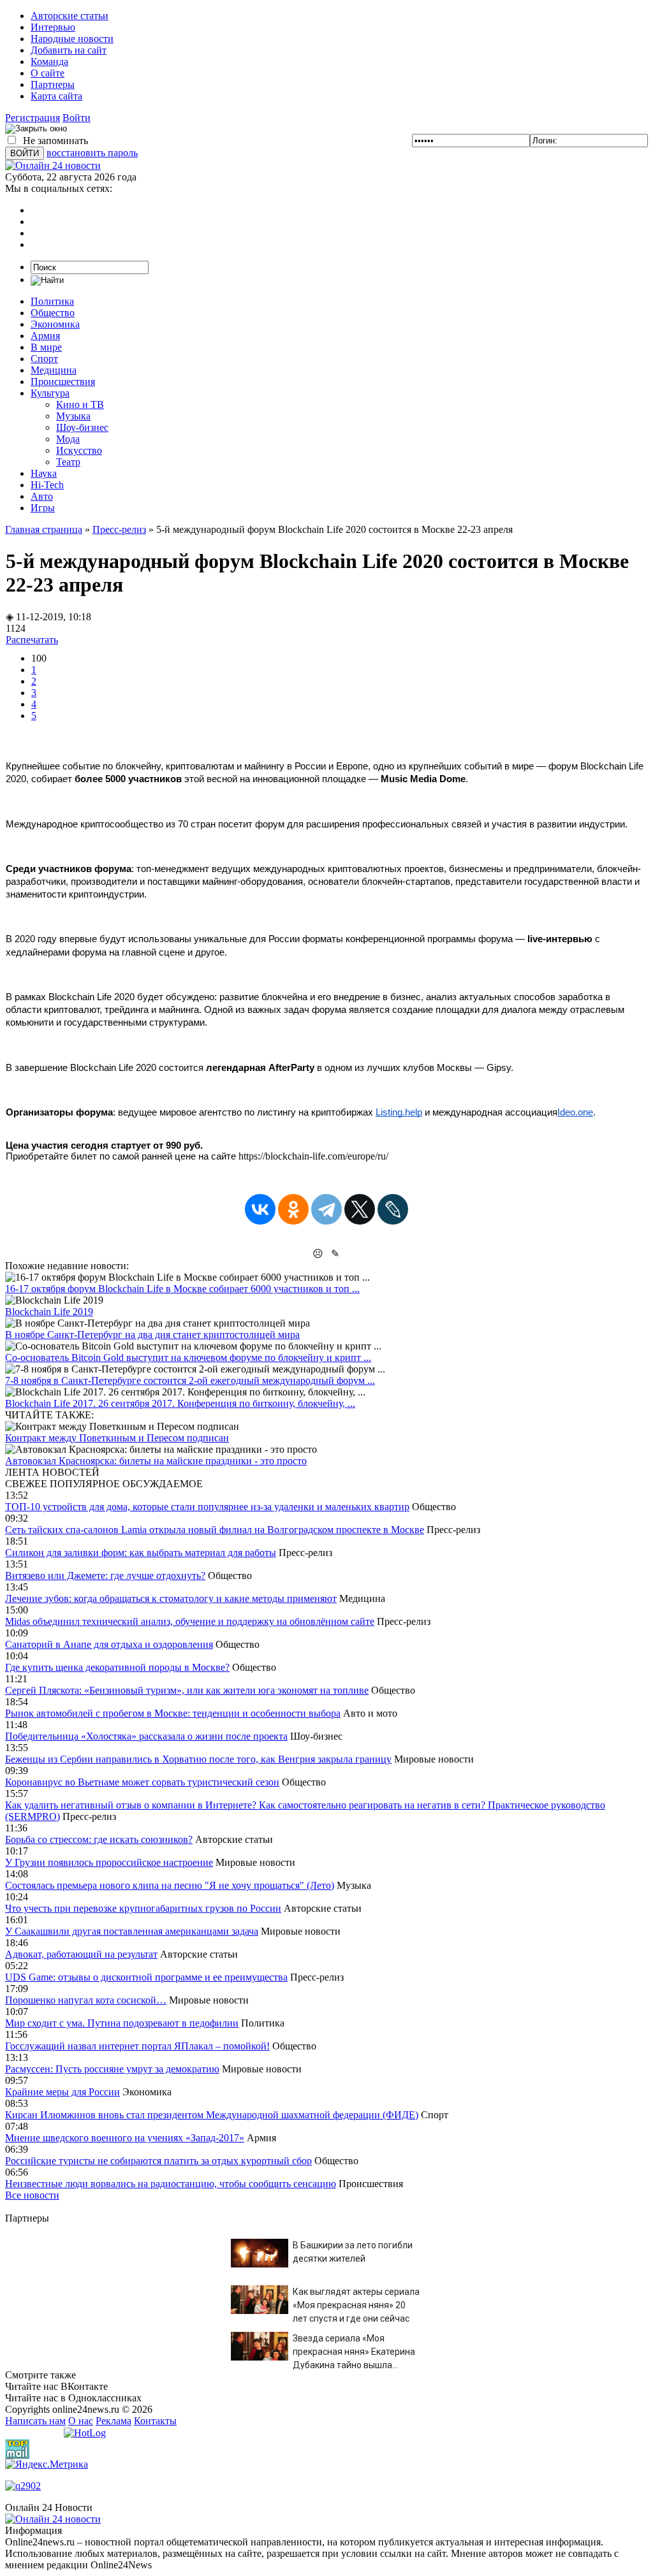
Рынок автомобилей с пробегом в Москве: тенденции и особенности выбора (173, 1713)
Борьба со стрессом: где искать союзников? (99, 1839)
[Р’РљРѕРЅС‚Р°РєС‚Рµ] (260, 1209)
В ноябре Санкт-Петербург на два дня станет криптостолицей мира (152, 1335)
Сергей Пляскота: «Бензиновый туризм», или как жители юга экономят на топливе (187, 1690)
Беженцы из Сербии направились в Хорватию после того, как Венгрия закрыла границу (198, 1759)
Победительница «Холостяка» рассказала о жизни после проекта (146, 1736)
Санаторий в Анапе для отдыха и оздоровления (109, 1644)
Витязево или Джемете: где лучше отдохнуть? (105, 1575)
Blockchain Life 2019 (49, 1312)
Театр (68, 462)
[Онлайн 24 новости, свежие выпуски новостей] (53, 165)
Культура (50, 393)
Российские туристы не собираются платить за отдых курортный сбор (158, 2161)
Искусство (79, 450)
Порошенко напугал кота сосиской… (86, 2000)
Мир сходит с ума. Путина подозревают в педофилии (122, 2023)
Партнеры (53, 84)
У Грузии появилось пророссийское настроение (109, 1862)
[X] (360, 1209)
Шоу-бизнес (82, 427)
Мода (68, 439)
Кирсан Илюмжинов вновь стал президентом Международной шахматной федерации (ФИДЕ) (212, 2115)
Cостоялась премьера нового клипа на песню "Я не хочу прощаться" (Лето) (170, 1885)
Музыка (73, 416)
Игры (43, 508)
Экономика (55, 324)
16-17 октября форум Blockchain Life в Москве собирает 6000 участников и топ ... (182, 1289)
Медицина (54, 370)
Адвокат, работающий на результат (81, 1954)
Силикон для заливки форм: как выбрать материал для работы (141, 1553)
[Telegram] (326, 1209)
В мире (46, 347)
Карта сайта (56, 96)
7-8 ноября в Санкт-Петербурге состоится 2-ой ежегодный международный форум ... (190, 1380)
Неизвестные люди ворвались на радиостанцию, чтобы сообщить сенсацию (171, 2184)
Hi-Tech (47, 485)
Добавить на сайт (69, 50)
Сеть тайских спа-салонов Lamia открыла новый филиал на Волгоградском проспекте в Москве (215, 1530)
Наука (44, 473)
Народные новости (72, 39)
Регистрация (33, 118)
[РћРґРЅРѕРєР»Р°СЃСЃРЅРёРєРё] (293, 1209)
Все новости (32, 2195)
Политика (52, 301)
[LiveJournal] (393, 1209)
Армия (45, 336)
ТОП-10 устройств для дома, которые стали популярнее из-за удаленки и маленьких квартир (207, 1507)
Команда (49, 62)
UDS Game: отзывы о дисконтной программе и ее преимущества (146, 1977)
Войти (77, 118)
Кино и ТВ (80, 404)
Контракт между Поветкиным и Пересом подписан (117, 1438)
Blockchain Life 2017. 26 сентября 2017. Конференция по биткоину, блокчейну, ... (180, 1403)
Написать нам (35, 2421)
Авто (42, 496)
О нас (81, 2421)
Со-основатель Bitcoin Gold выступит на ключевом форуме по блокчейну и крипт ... (188, 1357)
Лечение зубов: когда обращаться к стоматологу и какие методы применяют (171, 1598)
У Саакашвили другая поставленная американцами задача (132, 1931)
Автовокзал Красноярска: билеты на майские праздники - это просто (156, 1461)
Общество (53, 313)
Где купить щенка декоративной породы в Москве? (117, 1667)
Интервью (53, 27)
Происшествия (63, 382)
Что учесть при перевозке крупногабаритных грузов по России (143, 1908)
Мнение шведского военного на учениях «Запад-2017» (125, 2138)
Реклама (114, 2421)
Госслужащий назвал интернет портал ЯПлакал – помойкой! (137, 2046)
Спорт (44, 359)
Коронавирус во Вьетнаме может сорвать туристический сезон (142, 1782)
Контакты (155, 2421)
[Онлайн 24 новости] (53, 2519)
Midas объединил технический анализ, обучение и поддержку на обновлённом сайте (190, 1621)
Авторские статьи (70, 16)
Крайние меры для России (62, 2092)
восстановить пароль (92, 153)
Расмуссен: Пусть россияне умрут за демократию (112, 2069)
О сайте (48, 73)
